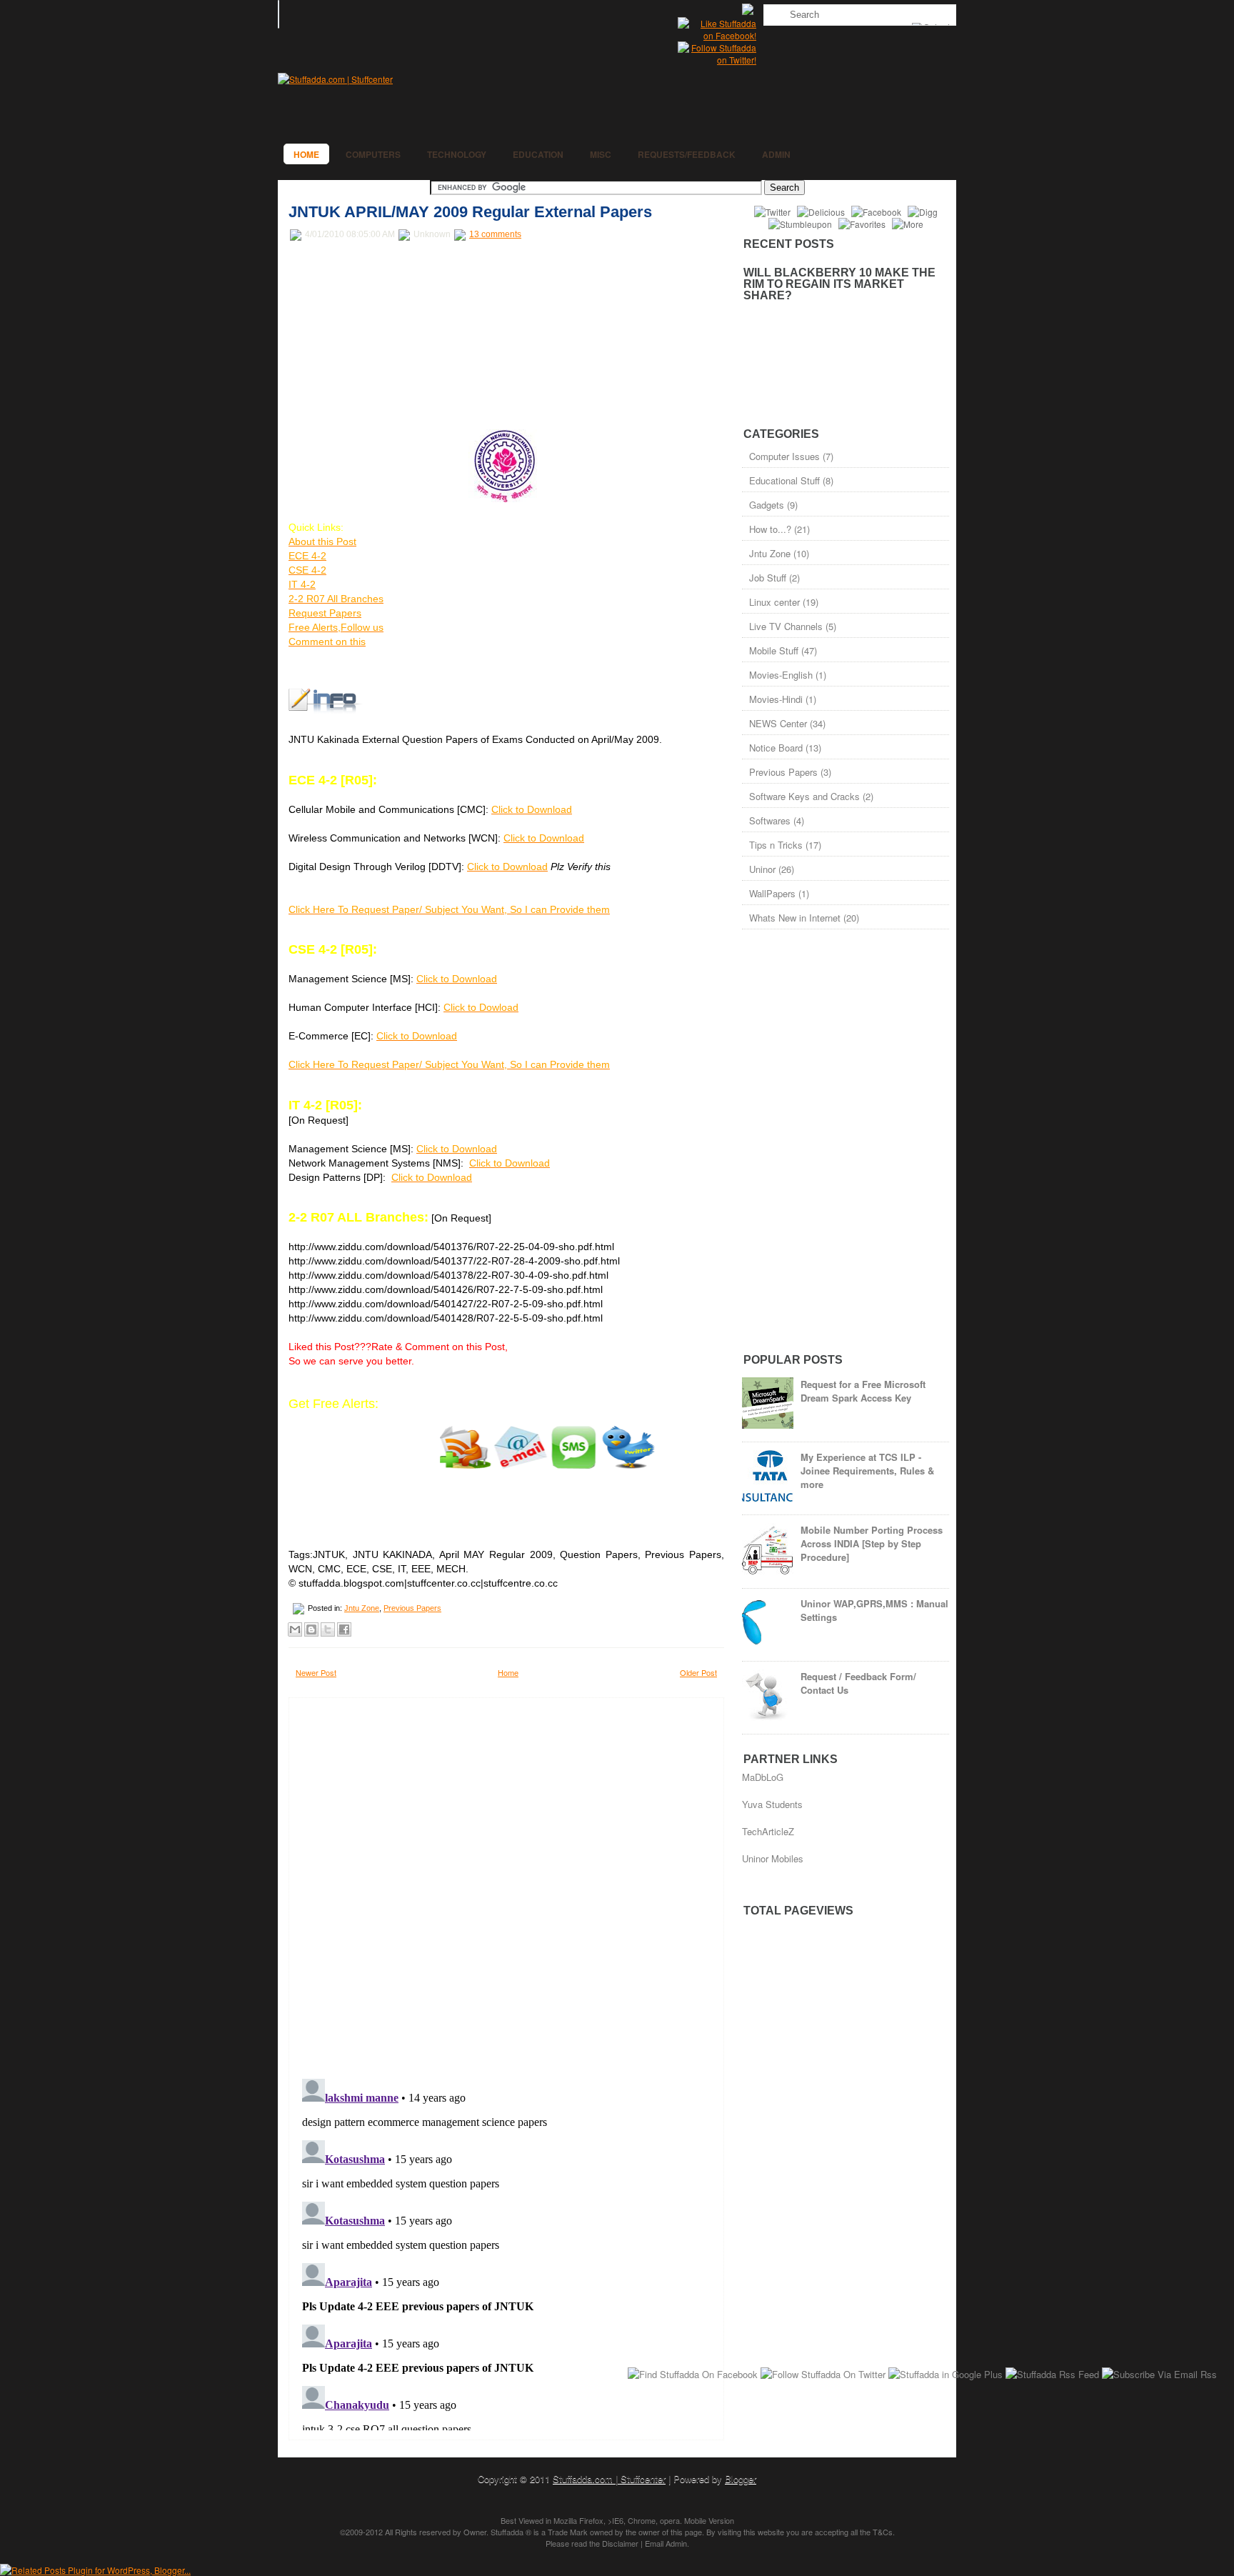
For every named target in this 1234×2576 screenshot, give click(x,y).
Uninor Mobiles (773, 1858)
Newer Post (316, 1672)
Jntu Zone (362, 1608)
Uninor (762, 869)
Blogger (741, 2478)
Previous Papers (412, 1608)
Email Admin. (667, 2543)
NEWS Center (778, 723)
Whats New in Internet (795, 918)
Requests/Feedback (687, 154)
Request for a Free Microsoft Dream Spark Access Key (863, 1391)
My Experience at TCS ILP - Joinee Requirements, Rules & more (867, 1471)
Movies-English (781, 675)
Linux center (774, 602)
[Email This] (295, 1629)
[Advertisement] (396, 336)
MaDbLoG (763, 1777)
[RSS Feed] (749, 11)
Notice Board (776, 748)
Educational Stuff (784, 480)
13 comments (495, 234)
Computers (373, 154)
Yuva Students (772, 1804)
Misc (601, 154)
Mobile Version (709, 2520)
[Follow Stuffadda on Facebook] (717, 35)
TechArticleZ (768, 1831)
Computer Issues (784, 456)
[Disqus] (506, 1884)
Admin (776, 154)
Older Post (698, 1672)
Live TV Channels (786, 626)
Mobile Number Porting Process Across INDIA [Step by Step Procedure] (872, 1543)
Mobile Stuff (774, 650)
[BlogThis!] (311, 1629)
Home (306, 154)
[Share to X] (328, 1629)
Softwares (770, 820)
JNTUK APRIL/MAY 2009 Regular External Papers (470, 212)
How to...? (770, 529)
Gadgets (767, 505)
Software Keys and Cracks (804, 796)
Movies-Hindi (776, 699)
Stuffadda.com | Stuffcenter (609, 2478)
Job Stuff (768, 578)
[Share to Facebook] (344, 1629)
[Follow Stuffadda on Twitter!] (717, 60)
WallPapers (772, 893)
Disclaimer (620, 2543)
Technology (457, 154)
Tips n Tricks (776, 845)
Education (538, 154)
